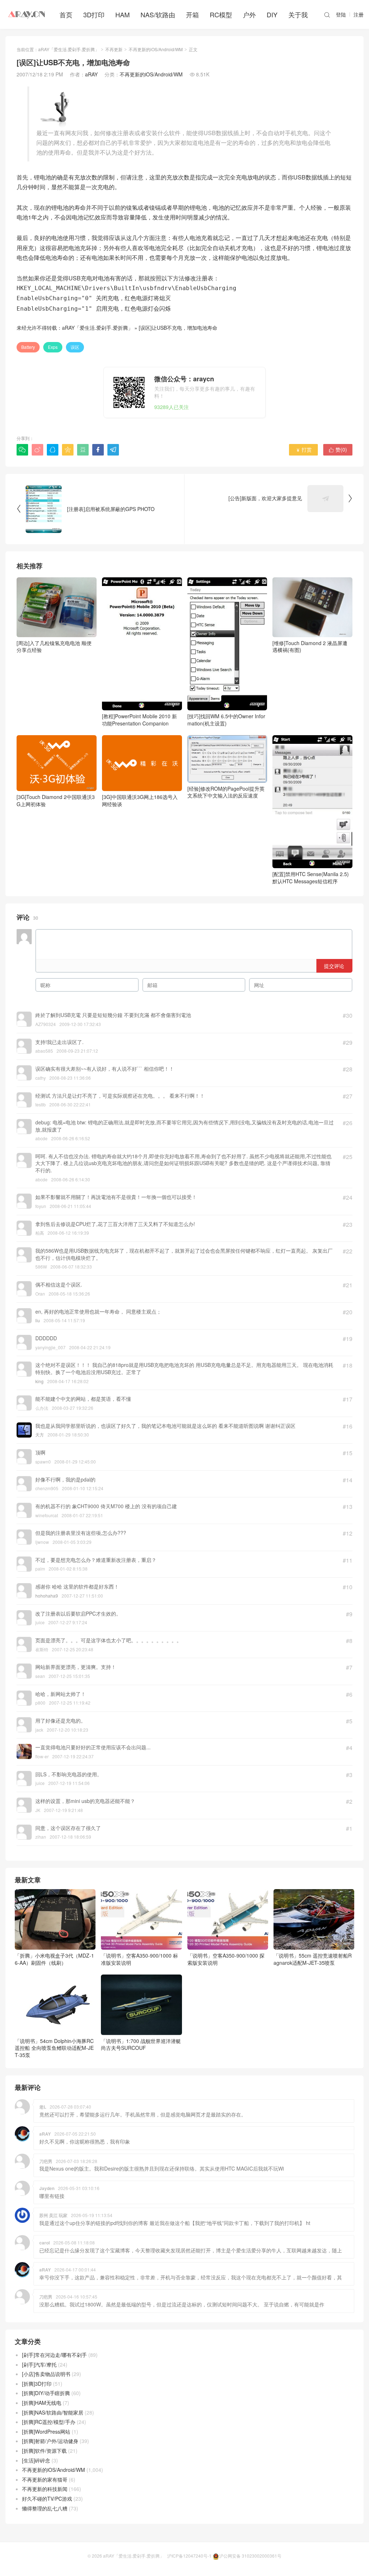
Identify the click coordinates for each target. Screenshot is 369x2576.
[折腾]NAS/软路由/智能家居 (53, 2412)
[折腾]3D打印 (37, 2384)
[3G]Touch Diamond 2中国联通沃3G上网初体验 (56, 800)
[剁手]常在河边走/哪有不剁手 (54, 2355)
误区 (75, 347)
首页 (66, 14)
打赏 (304, 449)
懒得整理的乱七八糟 (45, 2508)
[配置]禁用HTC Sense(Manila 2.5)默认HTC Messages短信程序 (311, 878)
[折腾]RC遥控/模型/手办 (49, 2422)
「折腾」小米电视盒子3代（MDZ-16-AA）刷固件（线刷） (54, 1959)
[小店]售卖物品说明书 (46, 2374)
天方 (40, 1434)
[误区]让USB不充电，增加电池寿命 (178, 328)
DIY (272, 14)
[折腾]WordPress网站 (46, 2431)
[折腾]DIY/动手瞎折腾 (46, 2393)
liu (38, 1320)
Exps (53, 347)
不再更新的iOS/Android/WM (156, 49)
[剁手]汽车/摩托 (39, 2364)
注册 (359, 14)
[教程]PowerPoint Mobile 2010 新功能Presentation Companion (139, 720)
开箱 (192, 14)
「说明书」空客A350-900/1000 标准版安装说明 (139, 1959)
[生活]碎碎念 (36, 2460)
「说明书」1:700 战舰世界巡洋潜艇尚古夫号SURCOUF (141, 2044)
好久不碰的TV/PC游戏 (47, 2499)
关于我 (298, 14)
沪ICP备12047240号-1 (189, 2556)
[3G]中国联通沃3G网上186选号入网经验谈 (140, 800)
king (39, 1381)
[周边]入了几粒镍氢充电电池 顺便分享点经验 (54, 647)
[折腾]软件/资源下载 (44, 2451)
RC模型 (221, 14)
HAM (123, 14)
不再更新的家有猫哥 (45, 2479)
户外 (249, 14)
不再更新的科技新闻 (45, 2489)
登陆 (341, 14)
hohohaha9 (47, 1596)
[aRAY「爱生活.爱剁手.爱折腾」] (27, 14)
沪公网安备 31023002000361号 (250, 2556)
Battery (28, 347)
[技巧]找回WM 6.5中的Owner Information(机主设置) (226, 720)
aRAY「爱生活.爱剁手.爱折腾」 (69, 49)
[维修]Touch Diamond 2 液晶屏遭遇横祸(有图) (310, 647)
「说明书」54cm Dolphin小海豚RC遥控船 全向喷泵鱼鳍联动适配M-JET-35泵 (54, 2048)
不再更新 (114, 49)
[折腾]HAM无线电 (42, 2403)
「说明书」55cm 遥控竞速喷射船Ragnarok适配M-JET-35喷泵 (313, 1959)
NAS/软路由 (158, 14)
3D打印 (94, 14)
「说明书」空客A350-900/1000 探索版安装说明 (226, 1959)
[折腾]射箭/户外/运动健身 (50, 2441)
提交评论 (334, 966)
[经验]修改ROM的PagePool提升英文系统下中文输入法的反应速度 (226, 792)
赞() (338, 449)
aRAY (91, 74)
